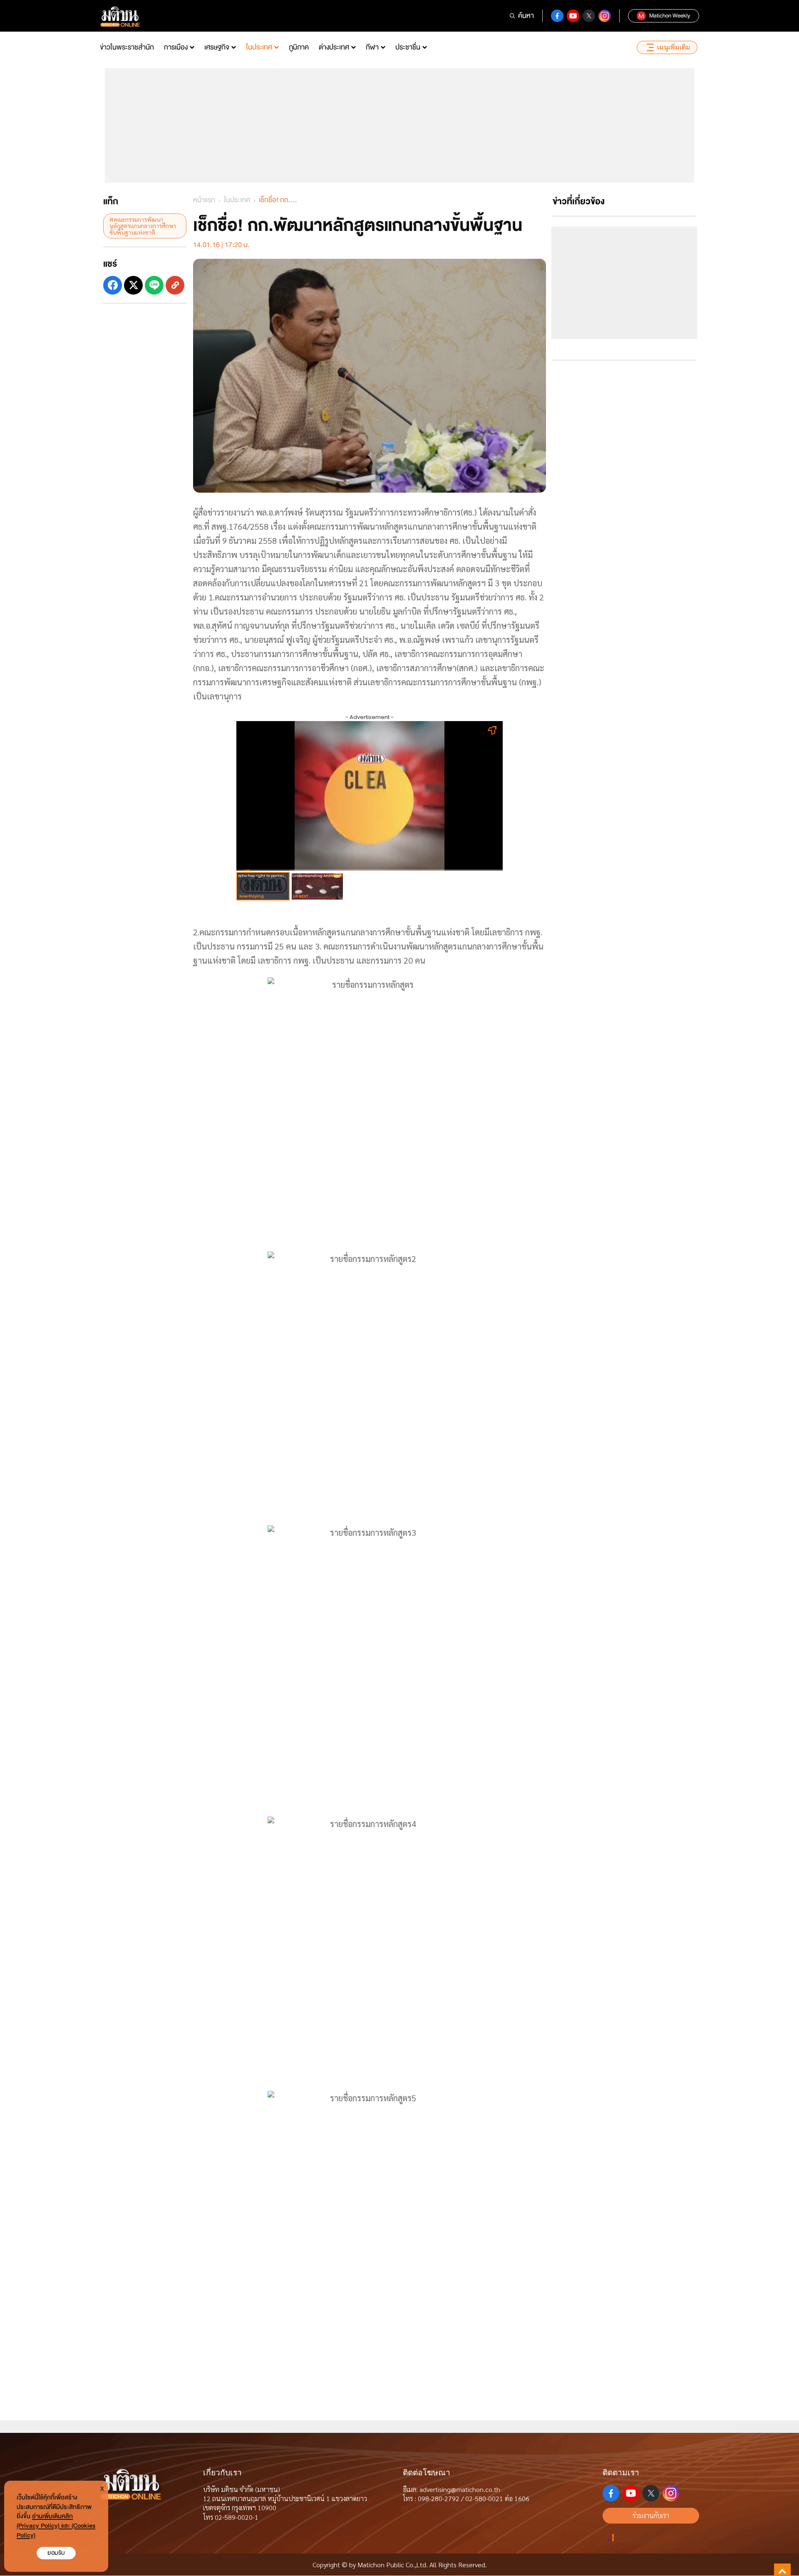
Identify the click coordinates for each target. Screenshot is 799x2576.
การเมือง (176, 47)
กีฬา (372, 47)
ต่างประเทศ (334, 47)
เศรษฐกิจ (217, 47)
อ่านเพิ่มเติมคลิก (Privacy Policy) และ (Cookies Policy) (56, 2526)
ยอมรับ (56, 2553)
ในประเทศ (259, 47)
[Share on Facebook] (113, 285)
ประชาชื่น (408, 47)
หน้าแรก (204, 200)
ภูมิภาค (299, 47)
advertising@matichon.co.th (460, 2489)
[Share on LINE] (154, 285)
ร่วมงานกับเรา (651, 2515)
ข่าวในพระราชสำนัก (127, 47)
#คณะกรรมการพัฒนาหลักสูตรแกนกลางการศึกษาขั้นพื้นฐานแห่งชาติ (143, 226)
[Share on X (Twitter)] (133, 285)
